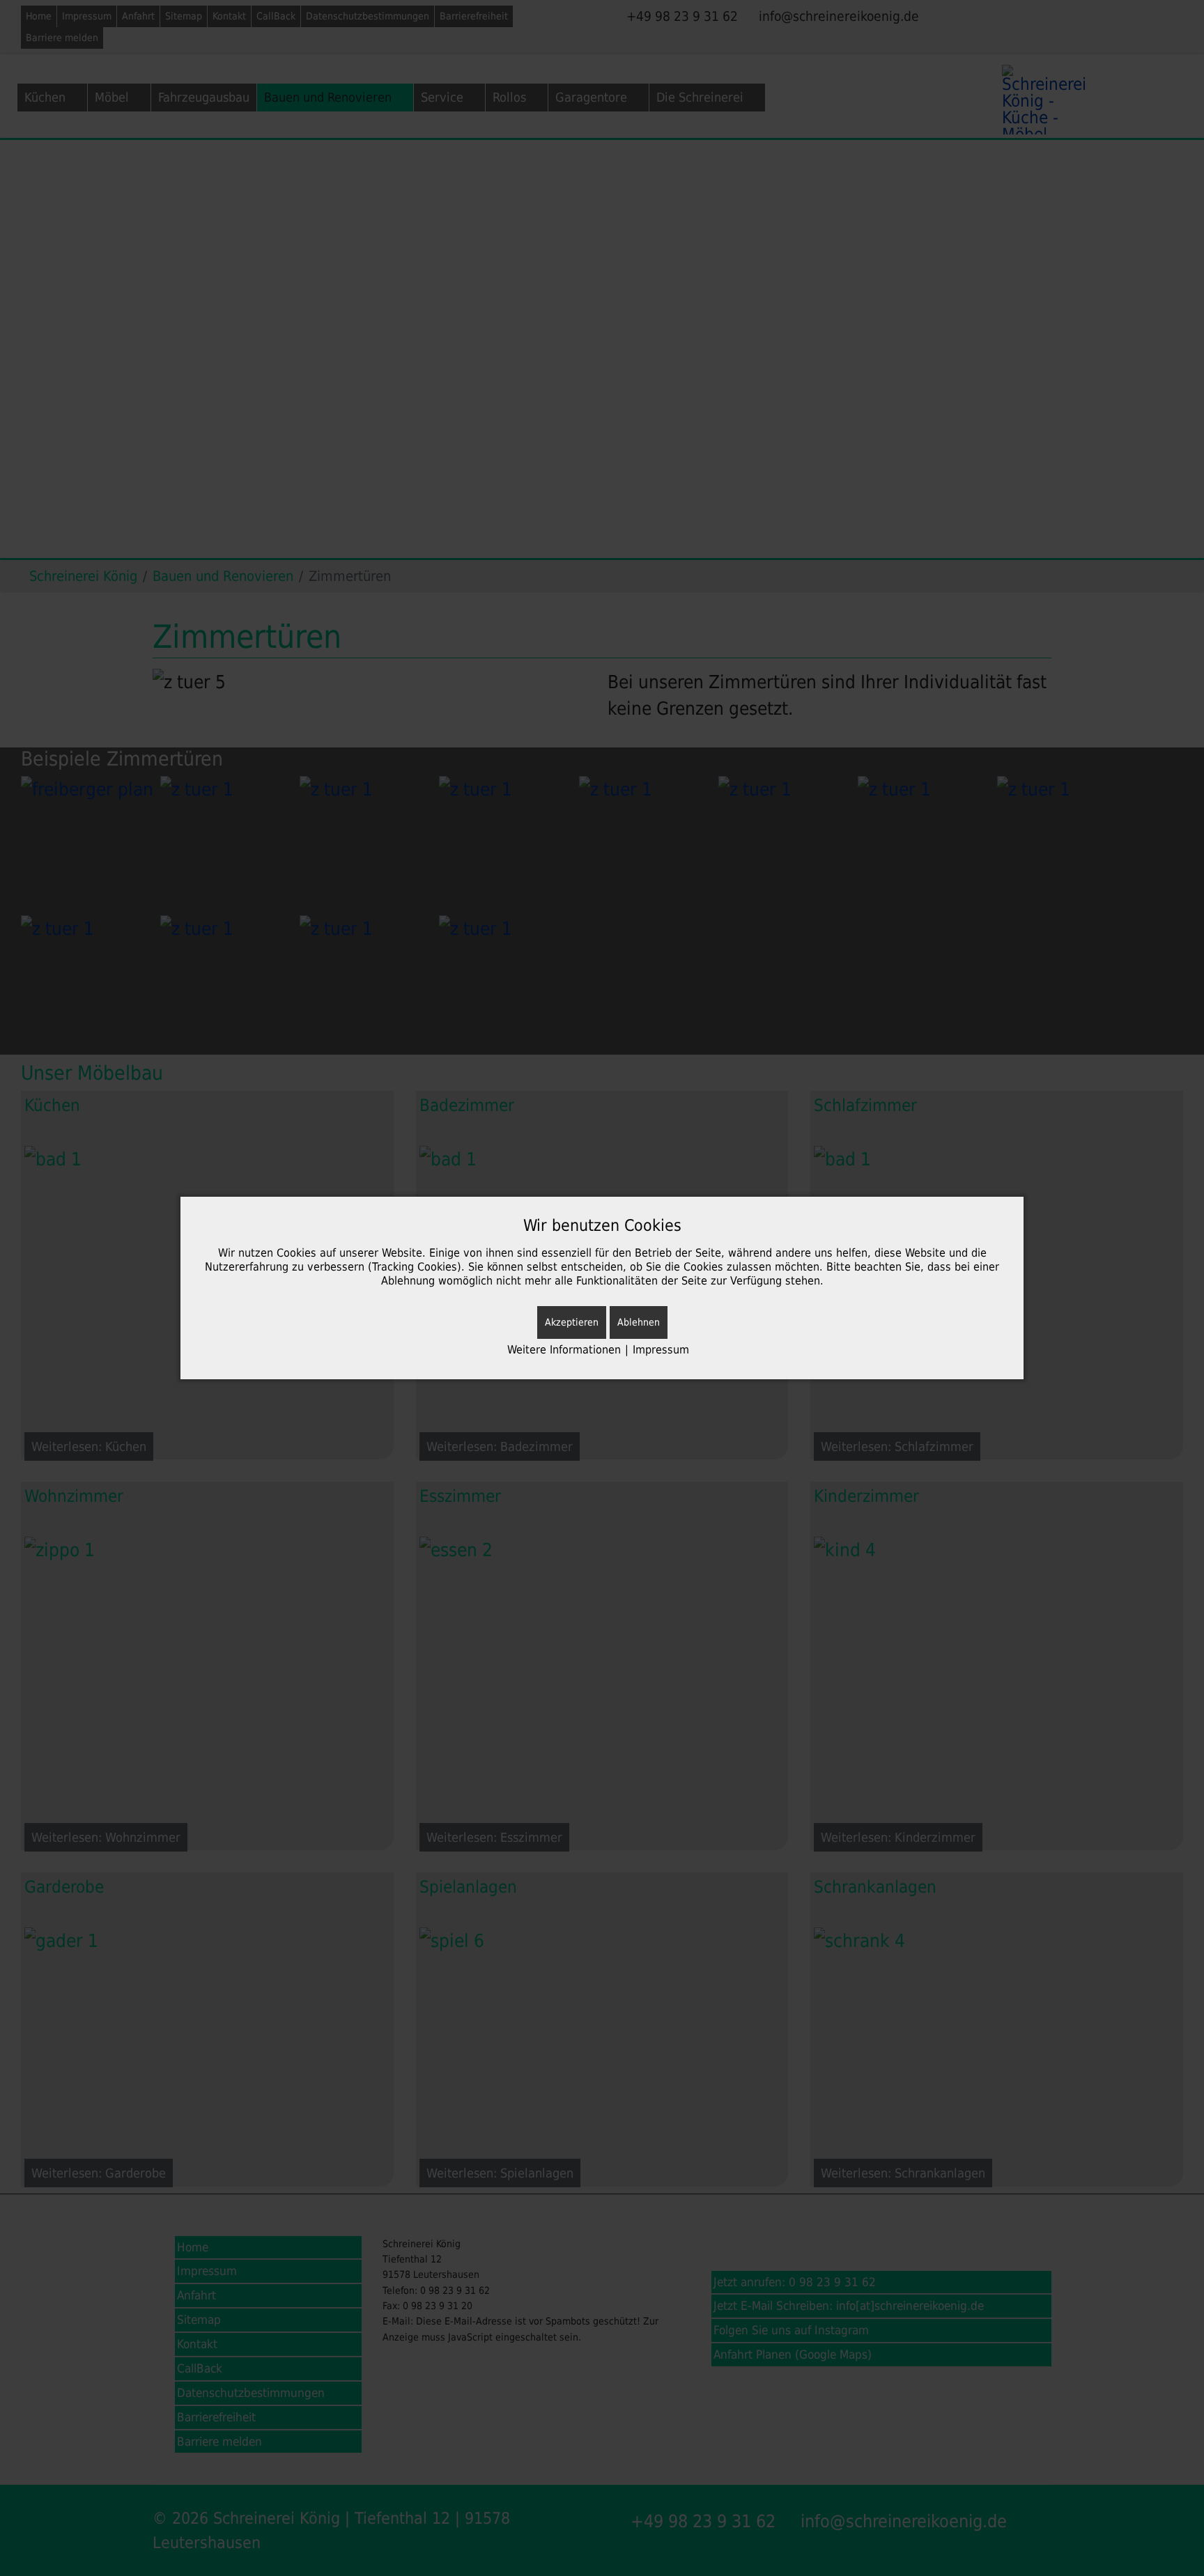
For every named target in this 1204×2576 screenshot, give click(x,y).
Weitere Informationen (564, 1350)
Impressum (661, 1350)
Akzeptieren (572, 1322)
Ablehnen (639, 1322)
